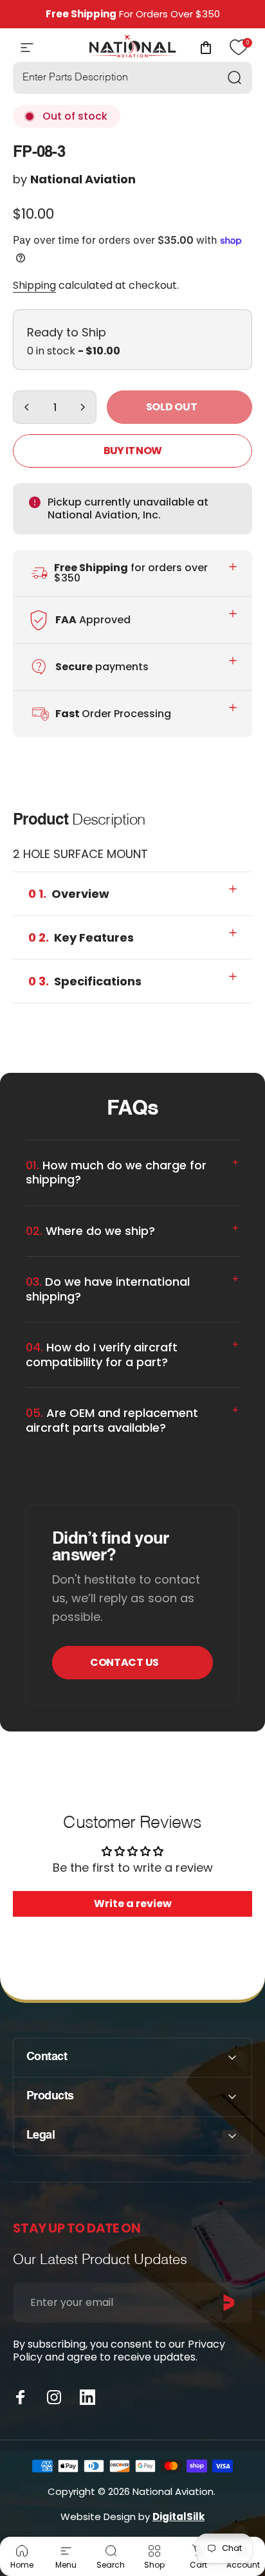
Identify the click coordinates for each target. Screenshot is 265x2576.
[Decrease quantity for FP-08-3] (27, 407)
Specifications (85, 981)
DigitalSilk (178, 2517)
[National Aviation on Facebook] (21, 2397)
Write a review (133, 1904)
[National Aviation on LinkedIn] (87, 2397)
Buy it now (132, 451)
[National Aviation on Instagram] (54, 2397)
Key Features (81, 937)
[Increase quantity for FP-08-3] (82, 407)
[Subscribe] (229, 2303)
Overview (69, 894)
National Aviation (83, 179)
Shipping (34, 285)
